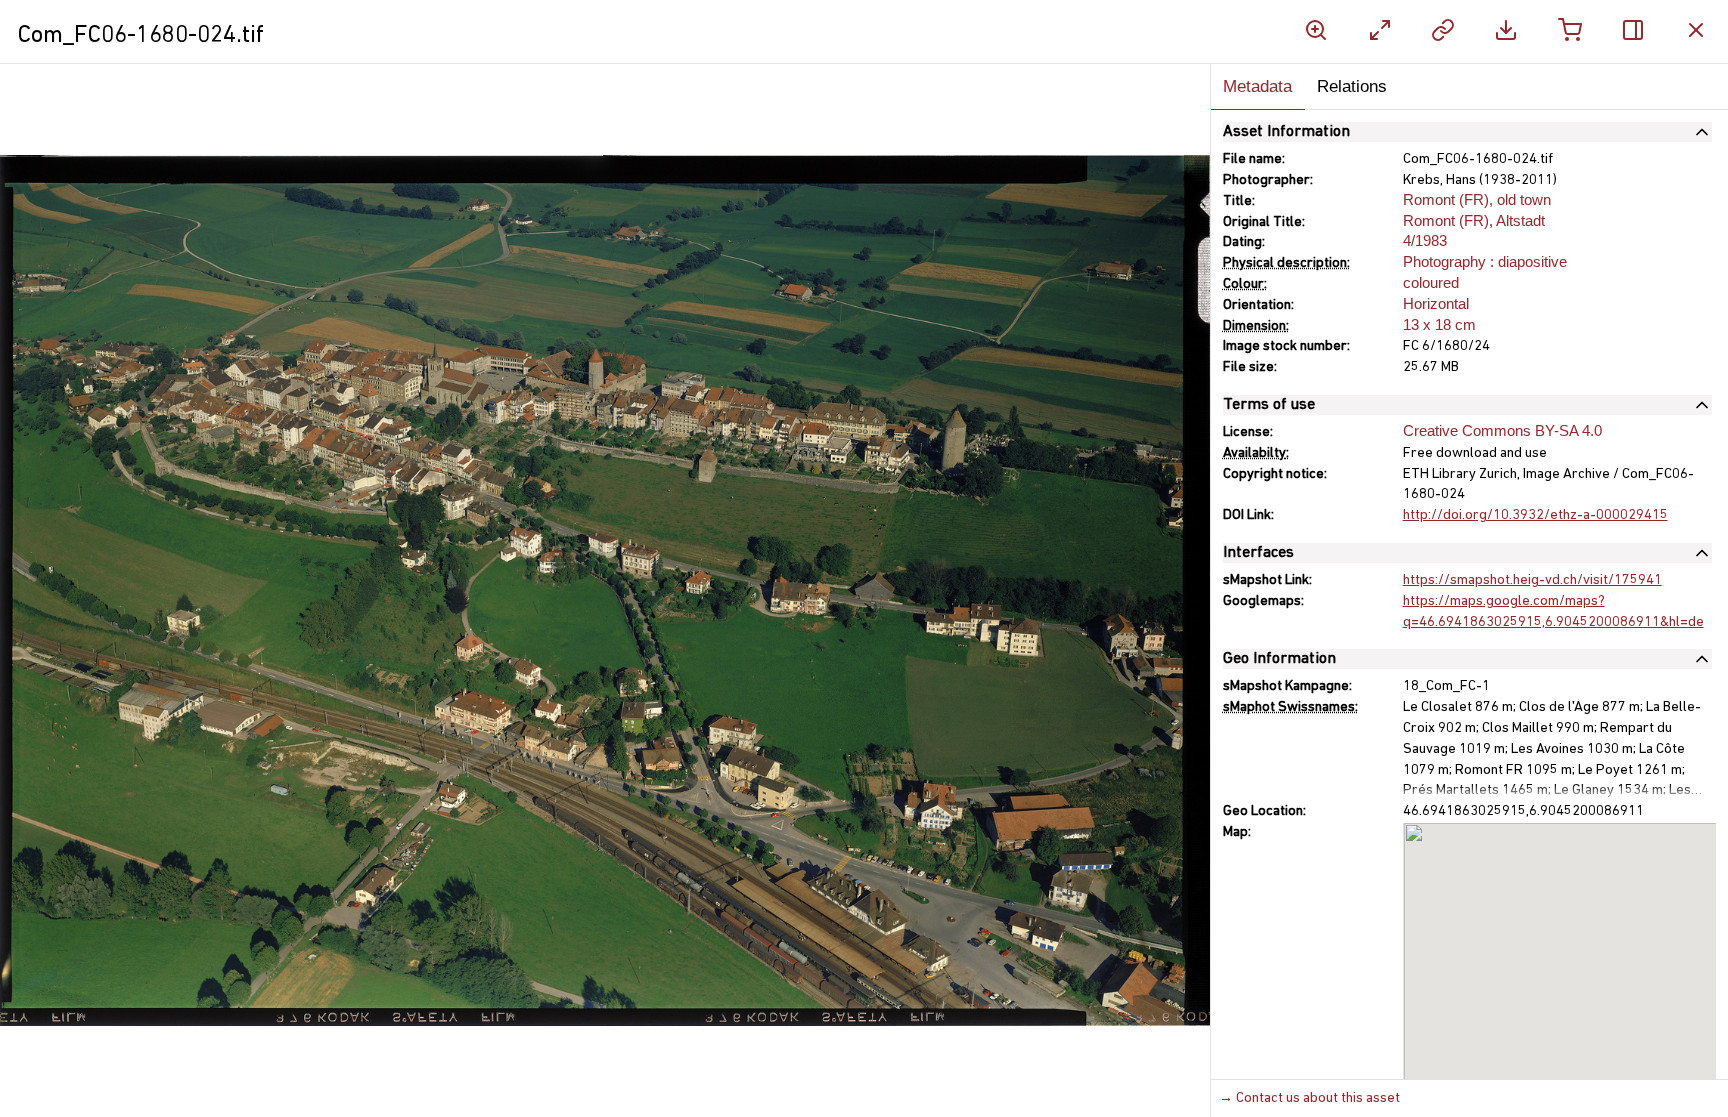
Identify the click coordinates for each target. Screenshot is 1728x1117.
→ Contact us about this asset (1309, 1098)
